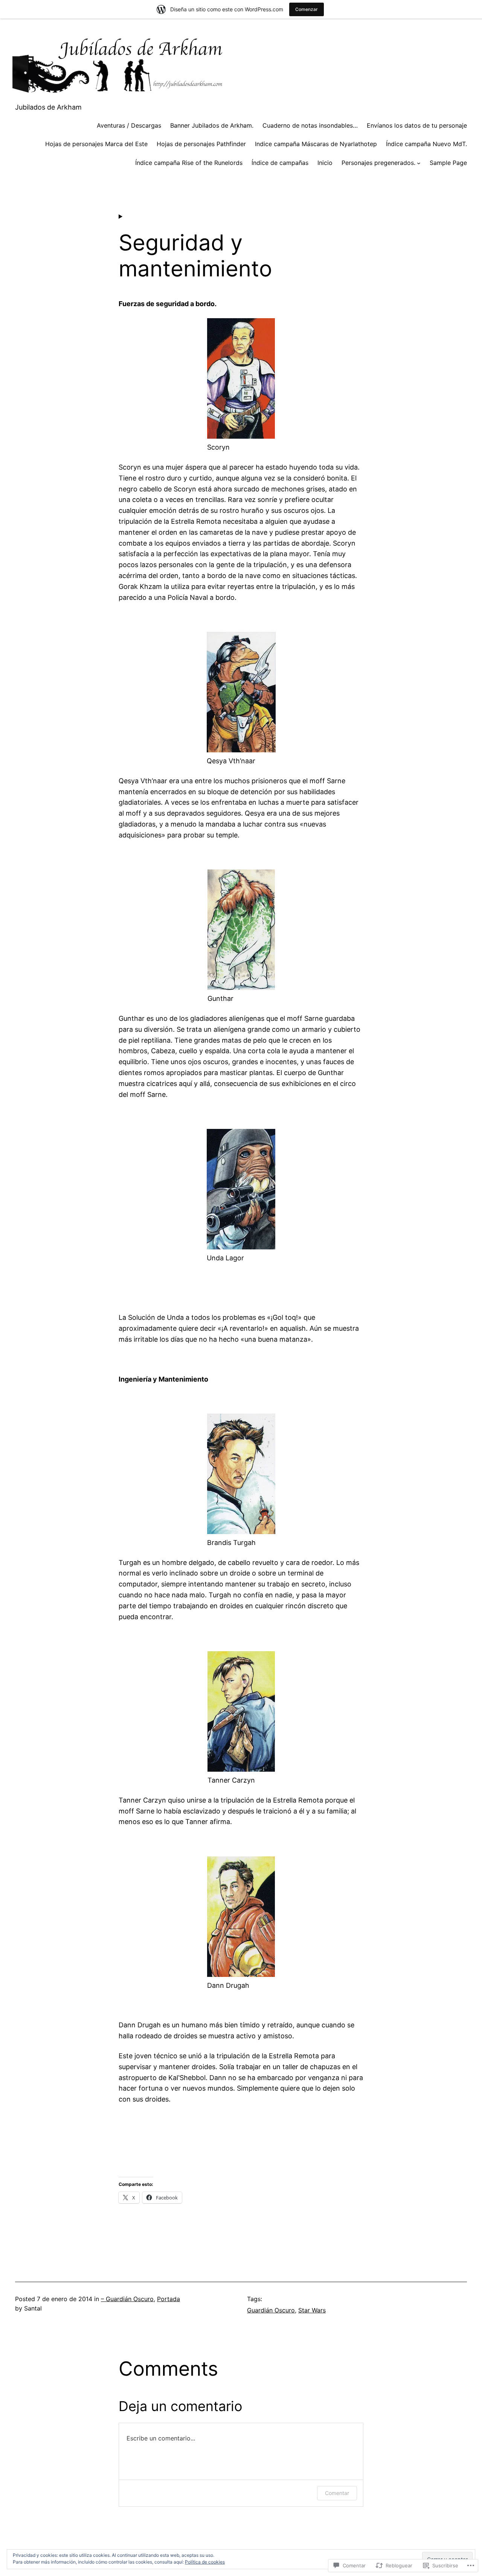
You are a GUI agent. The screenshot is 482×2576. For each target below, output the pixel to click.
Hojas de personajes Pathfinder (201, 144)
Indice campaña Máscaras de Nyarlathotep (316, 144)
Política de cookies (205, 2562)
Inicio (325, 163)
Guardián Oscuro (271, 2310)
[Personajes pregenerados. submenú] (419, 163)
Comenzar (307, 9)
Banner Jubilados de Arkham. (212, 125)
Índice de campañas (280, 163)
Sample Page (448, 163)
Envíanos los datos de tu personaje (417, 125)
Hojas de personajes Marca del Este (96, 144)
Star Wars (312, 2310)
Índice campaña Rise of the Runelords (189, 163)
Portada (169, 2299)
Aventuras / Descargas (129, 125)
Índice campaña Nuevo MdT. (426, 144)
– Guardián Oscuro (127, 2299)
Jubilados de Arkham (48, 107)
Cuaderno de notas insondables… (310, 125)
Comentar (337, 2493)
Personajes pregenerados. (378, 163)
